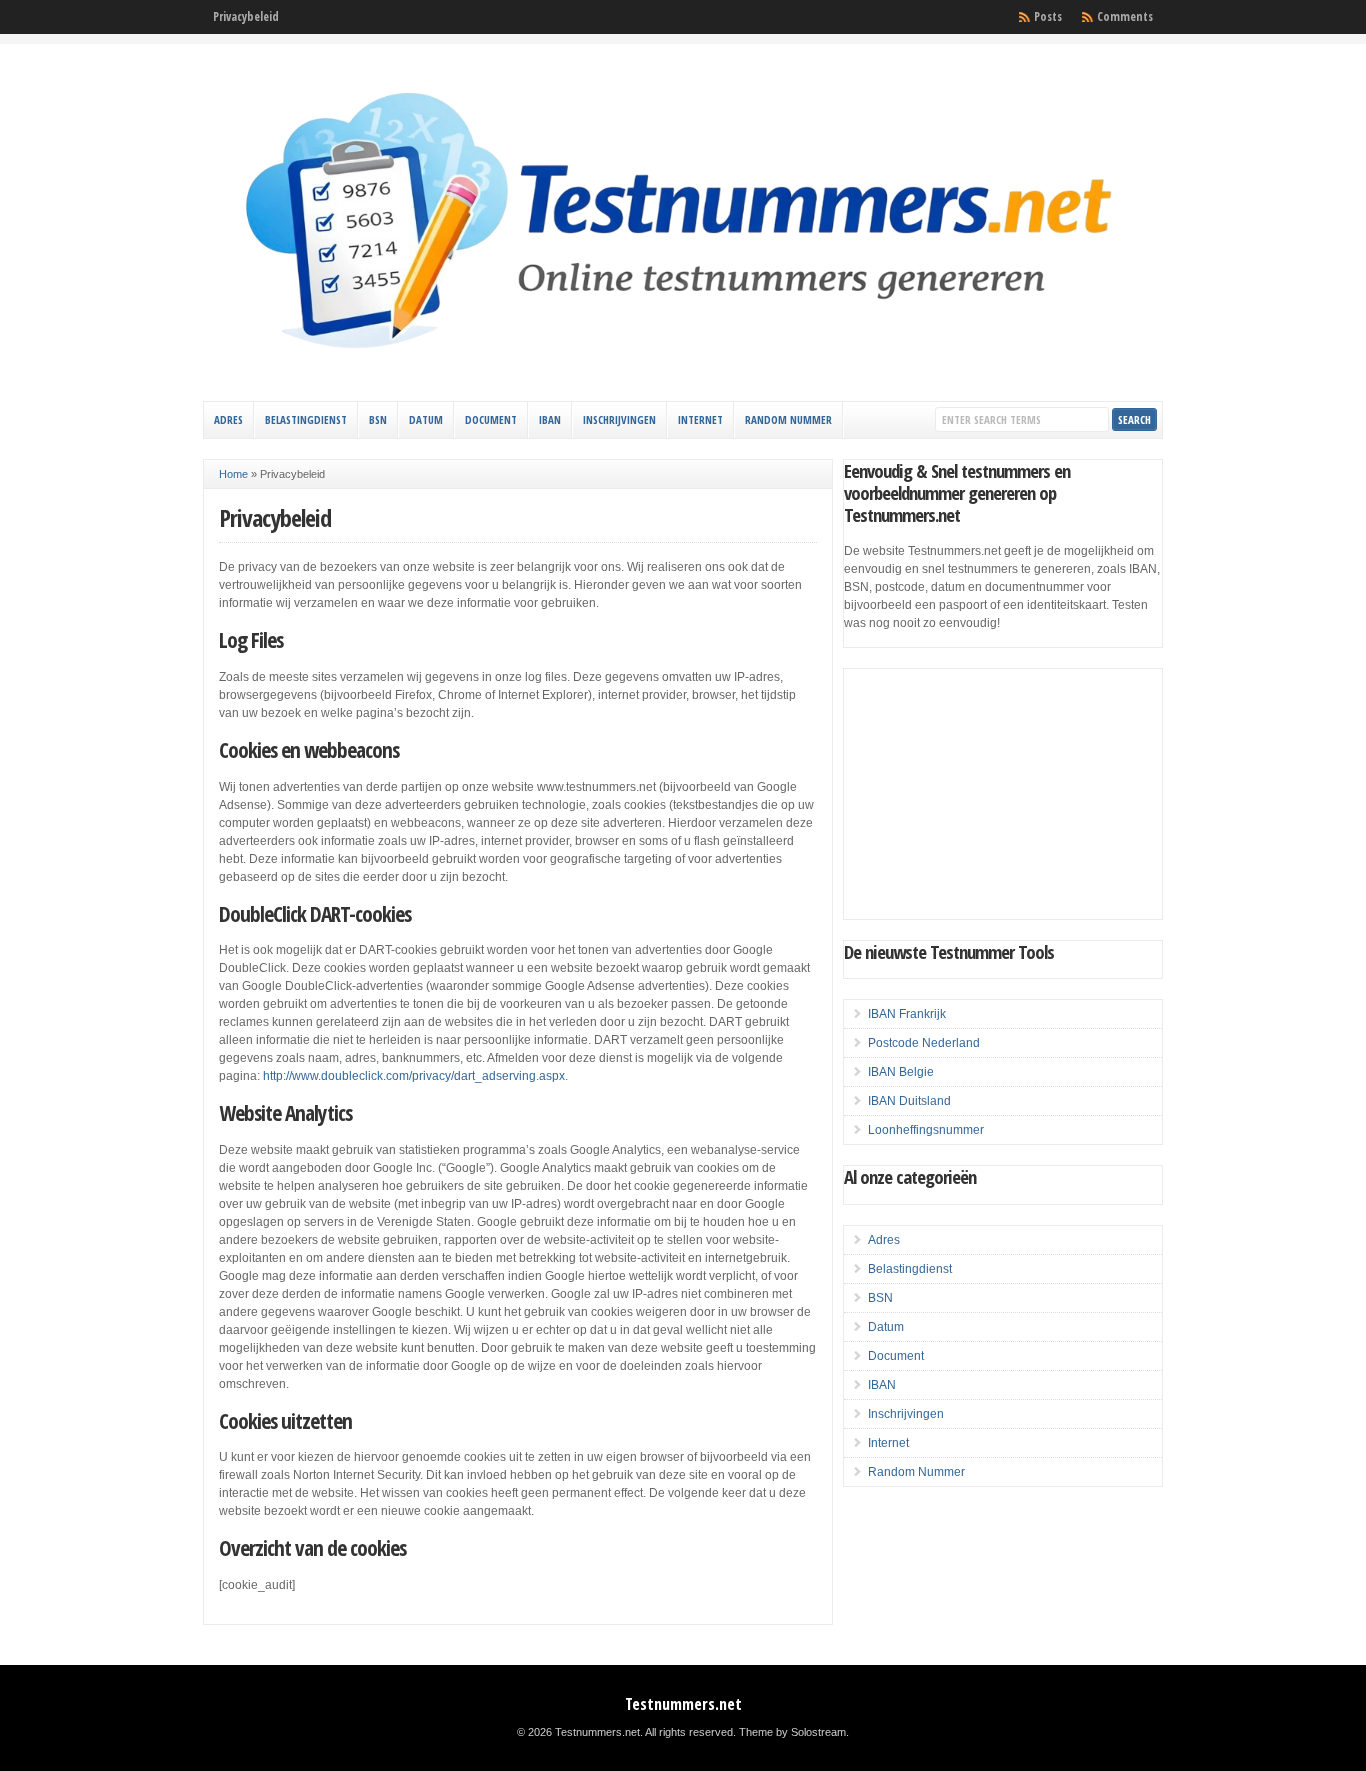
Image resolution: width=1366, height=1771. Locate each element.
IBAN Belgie (901, 1072)
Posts (1048, 16)
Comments (1125, 16)
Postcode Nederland (924, 1043)
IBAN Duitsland (909, 1101)
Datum (426, 419)
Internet (700, 419)
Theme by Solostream (792, 1732)
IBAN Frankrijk (907, 1014)
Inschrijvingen (619, 419)
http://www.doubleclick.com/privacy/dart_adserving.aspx (414, 1076)
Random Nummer (788, 419)
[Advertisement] (1003, 794)
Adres (228, 419)
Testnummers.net (683, 1704)
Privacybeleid (246, 16)
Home (233, 474)
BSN (378, 419)
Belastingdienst (306, 419)
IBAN (550, 419)
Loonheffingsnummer (926, 1130)
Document (491, 419)
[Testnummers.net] (683, 377)
